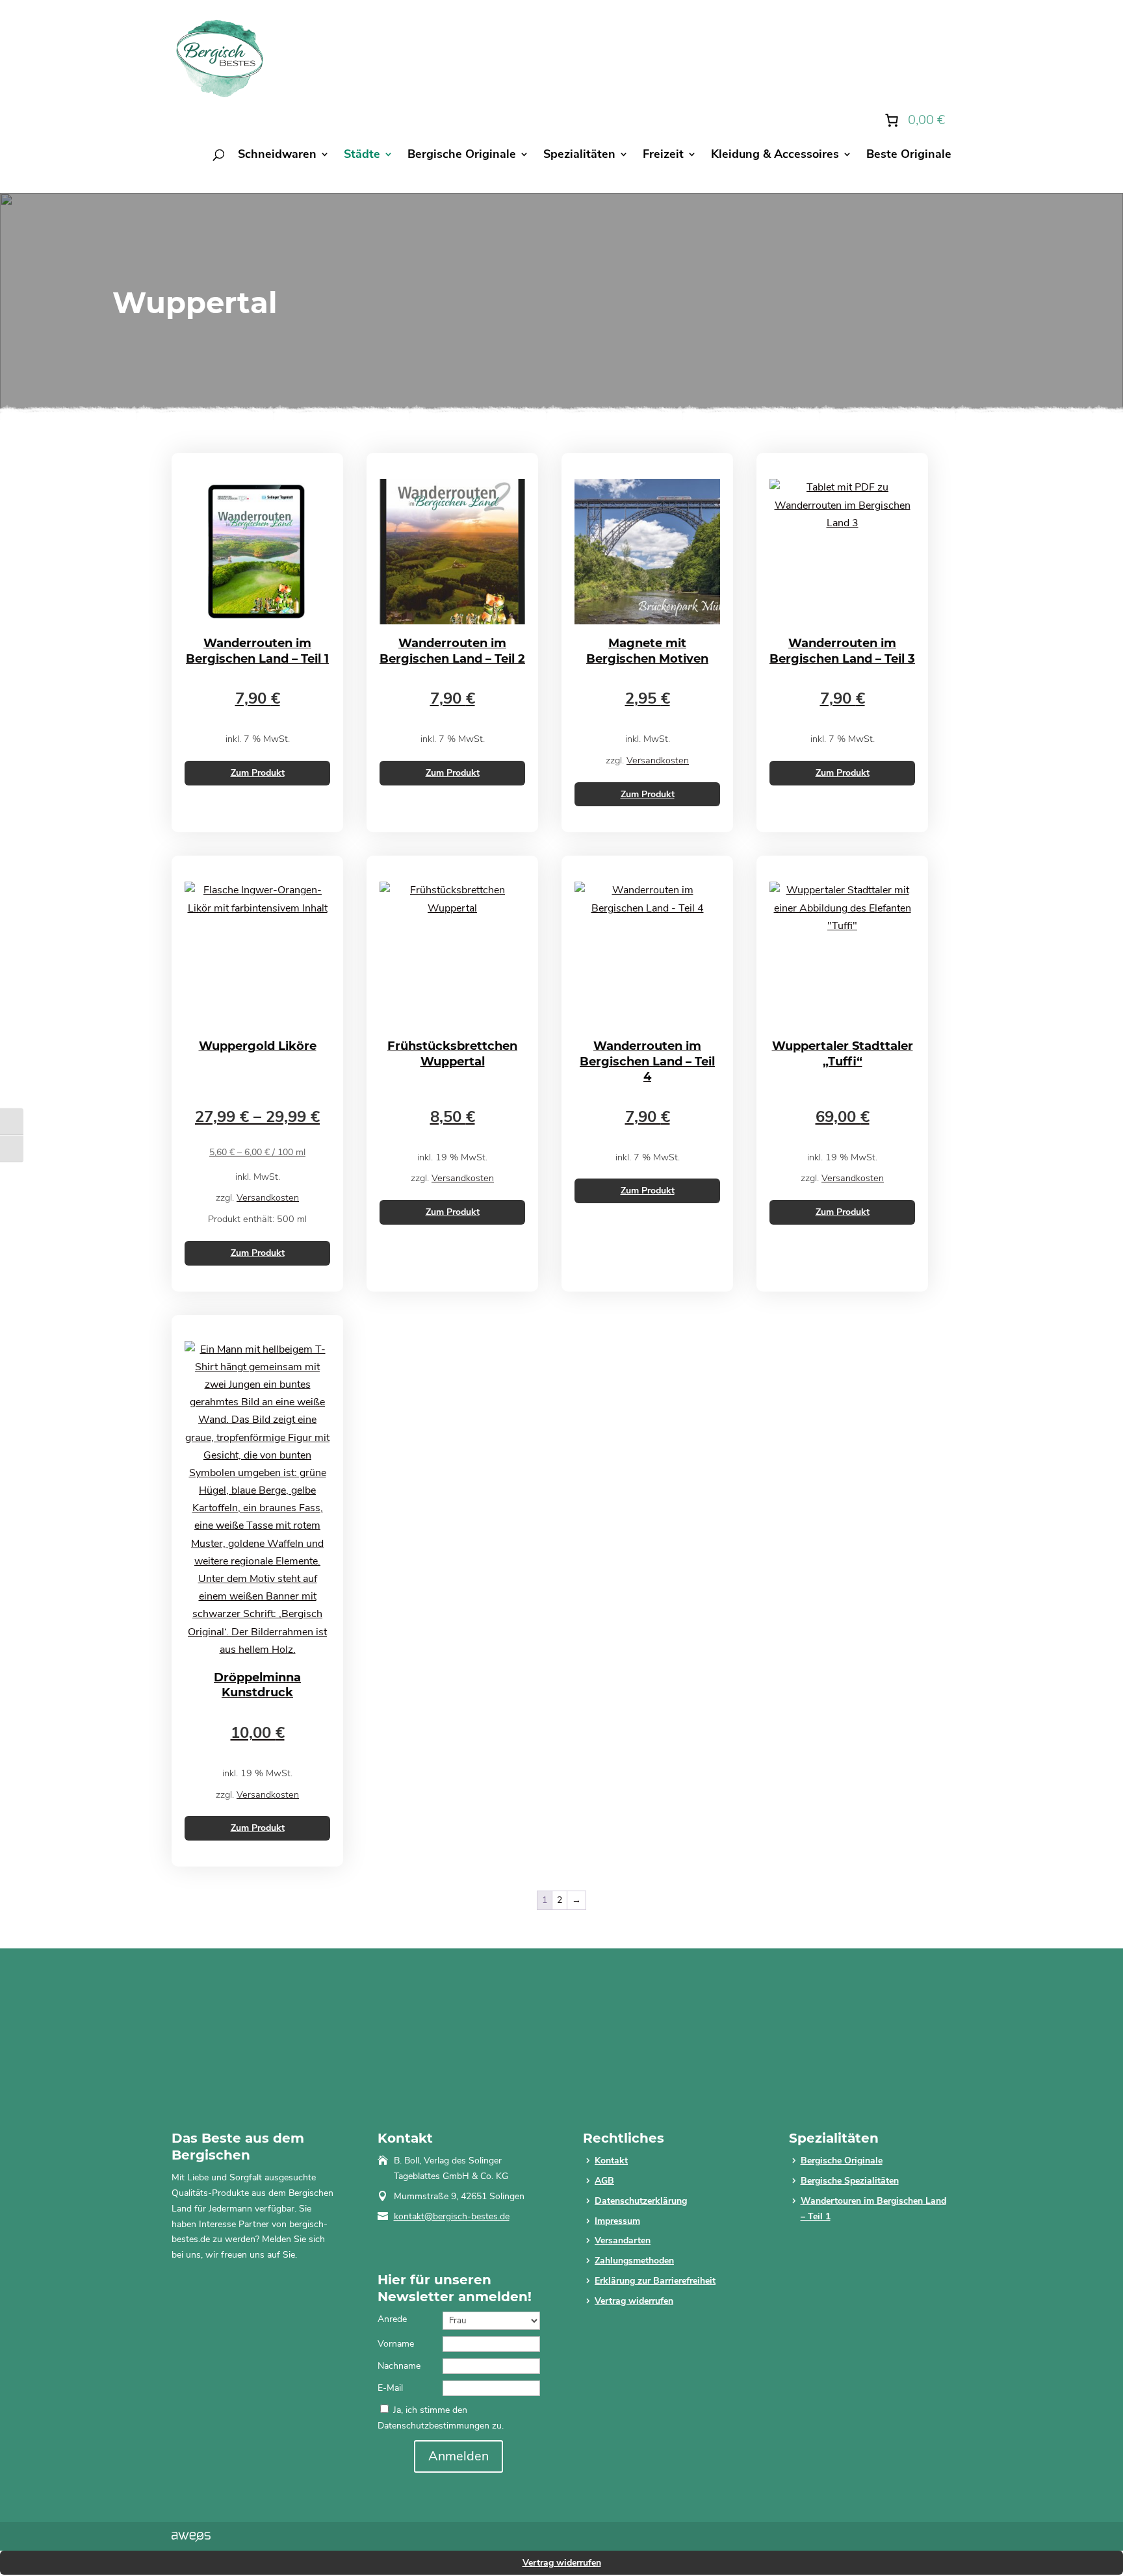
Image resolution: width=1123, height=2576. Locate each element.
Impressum (617, 2221)
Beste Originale (909, 156)
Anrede (392, 2319)
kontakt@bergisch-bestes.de (452, 2216)
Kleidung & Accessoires (775, 156)
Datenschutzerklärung (641, 2201)
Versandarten (623, 2240)
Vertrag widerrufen (634, 2301)
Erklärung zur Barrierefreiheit (655, 2281)
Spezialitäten (579, 156)
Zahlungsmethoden (634, 2261)
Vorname (396, 2344)
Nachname (399, 2366)
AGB (604, 2181)
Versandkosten (658, 760)
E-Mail (390, 2388)
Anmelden (458, 2456)
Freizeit (663, 156)
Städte (362, 156)
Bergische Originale (462, 156)
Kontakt (611, 2161)
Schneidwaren (277, 156)
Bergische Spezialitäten (850, 2181)
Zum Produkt (258, 773)
